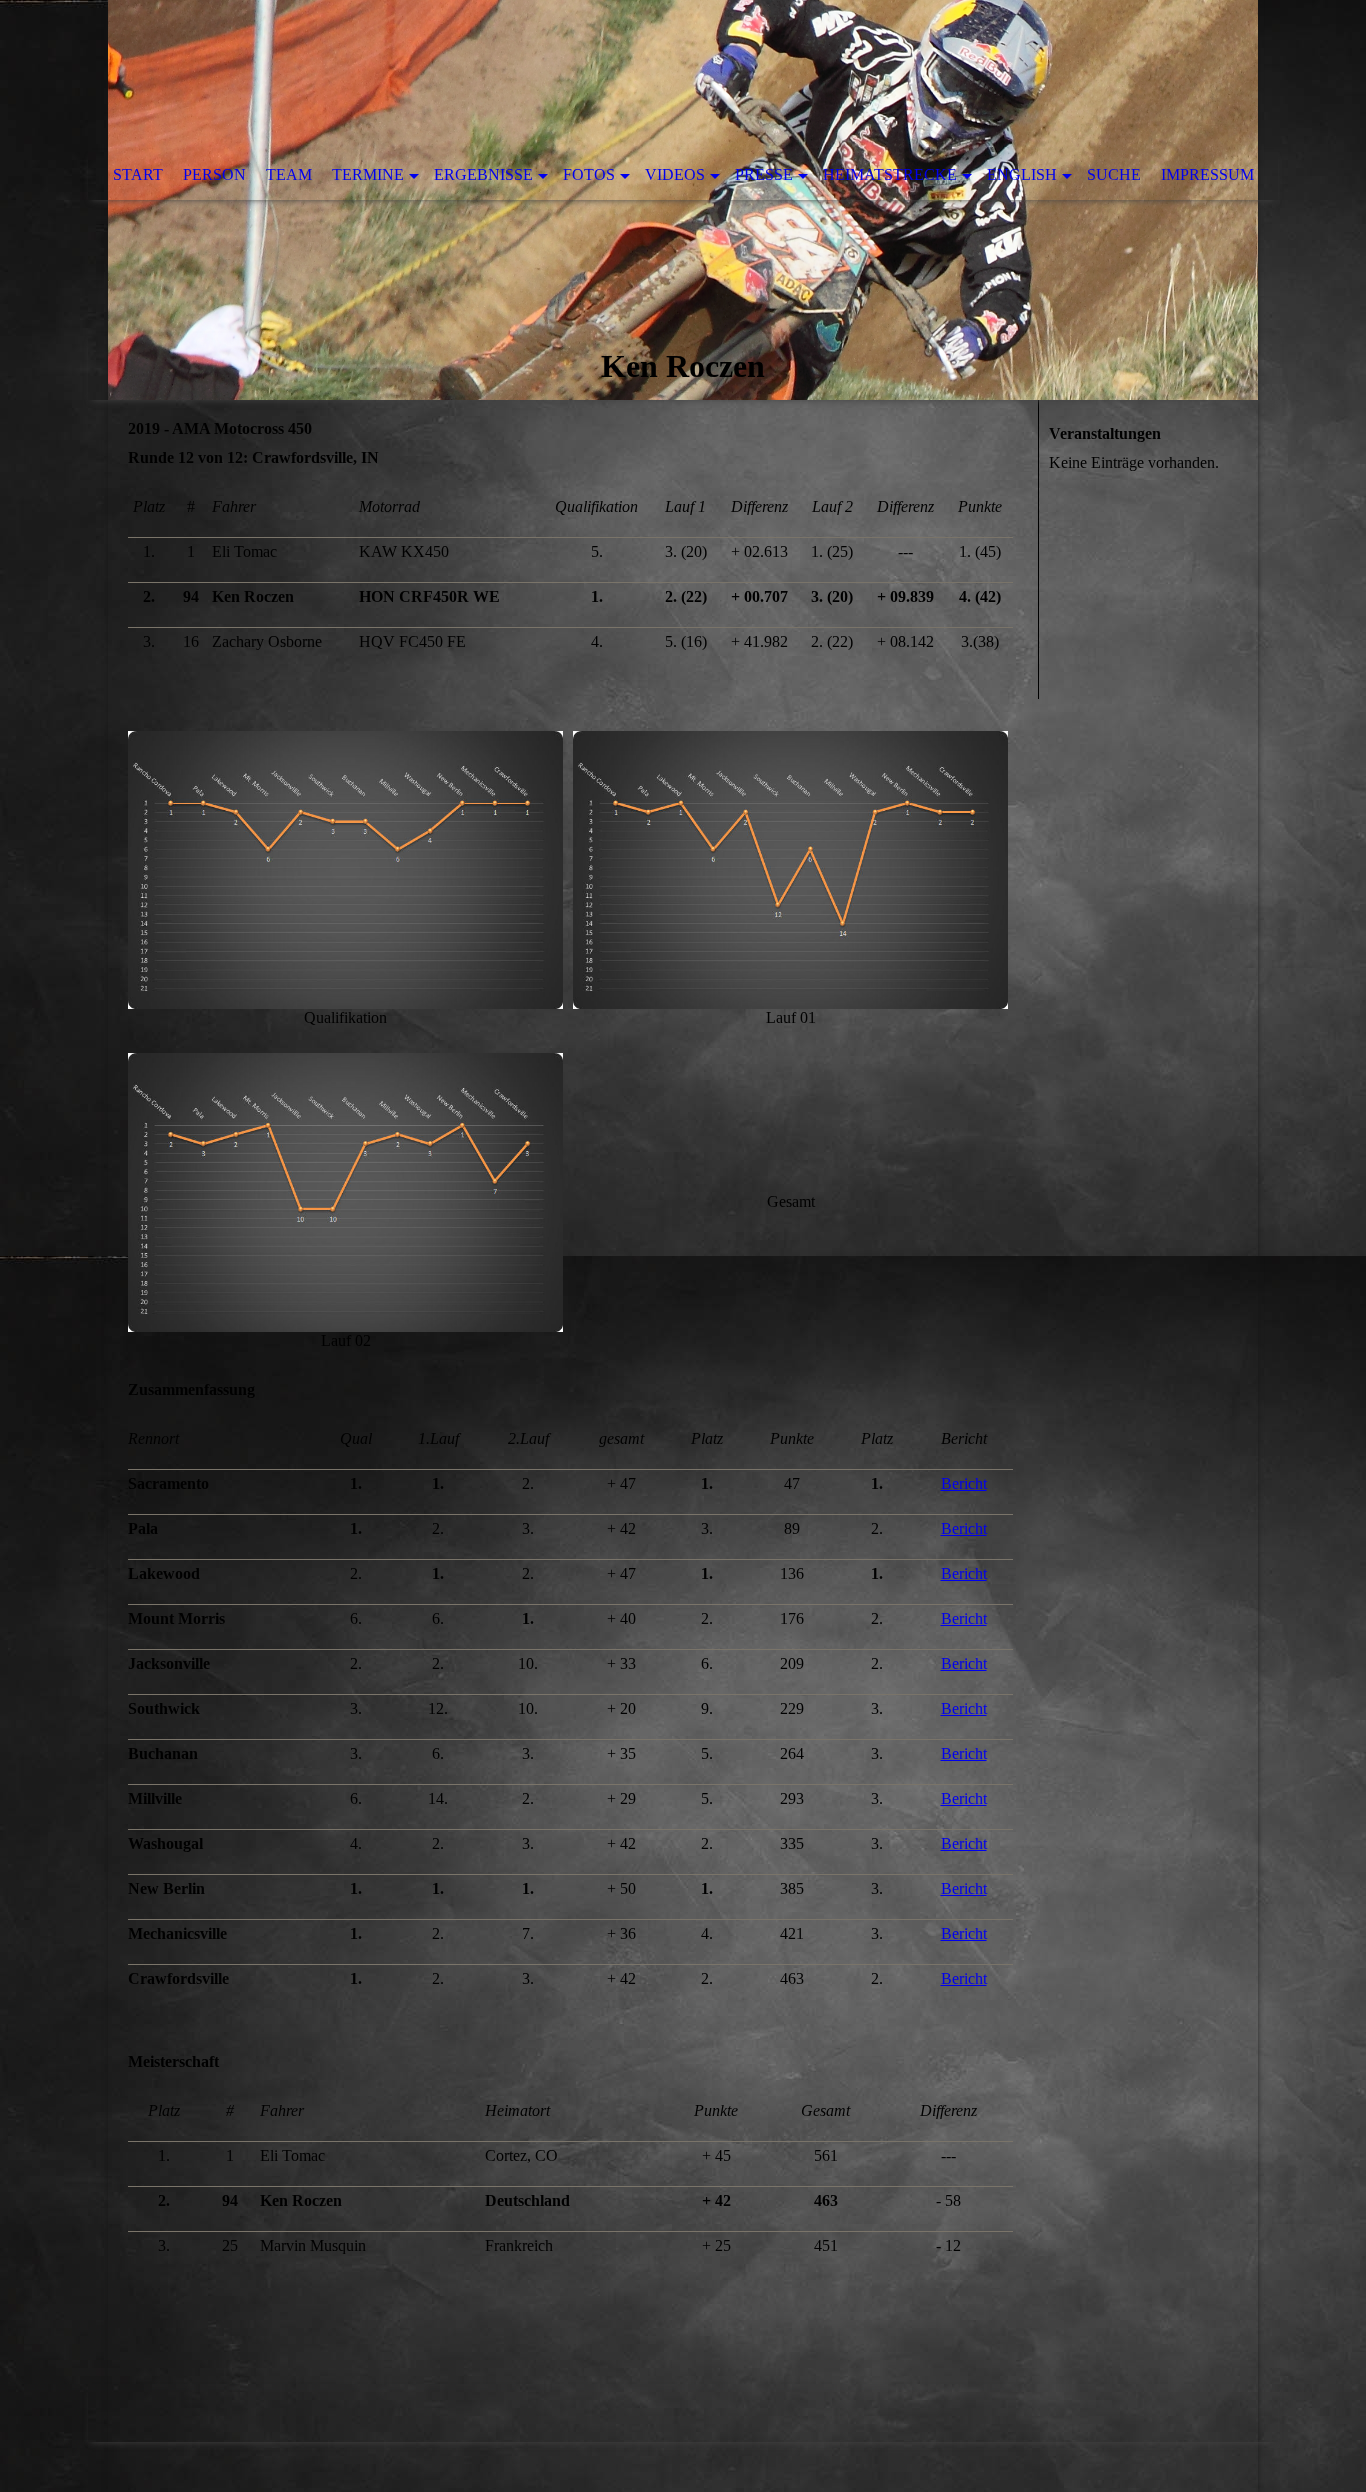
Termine (368, 174)
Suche (1114, 174)
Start (138, 174)
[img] (683, 200)
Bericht (964, 1483)
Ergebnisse (483, 174)
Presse (764, 174)
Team (289, 174)
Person (214, 174)
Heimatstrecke (890, 174)
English (1022, 174)
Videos (675, 174)
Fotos (589, 174)
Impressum (1207, 174)
